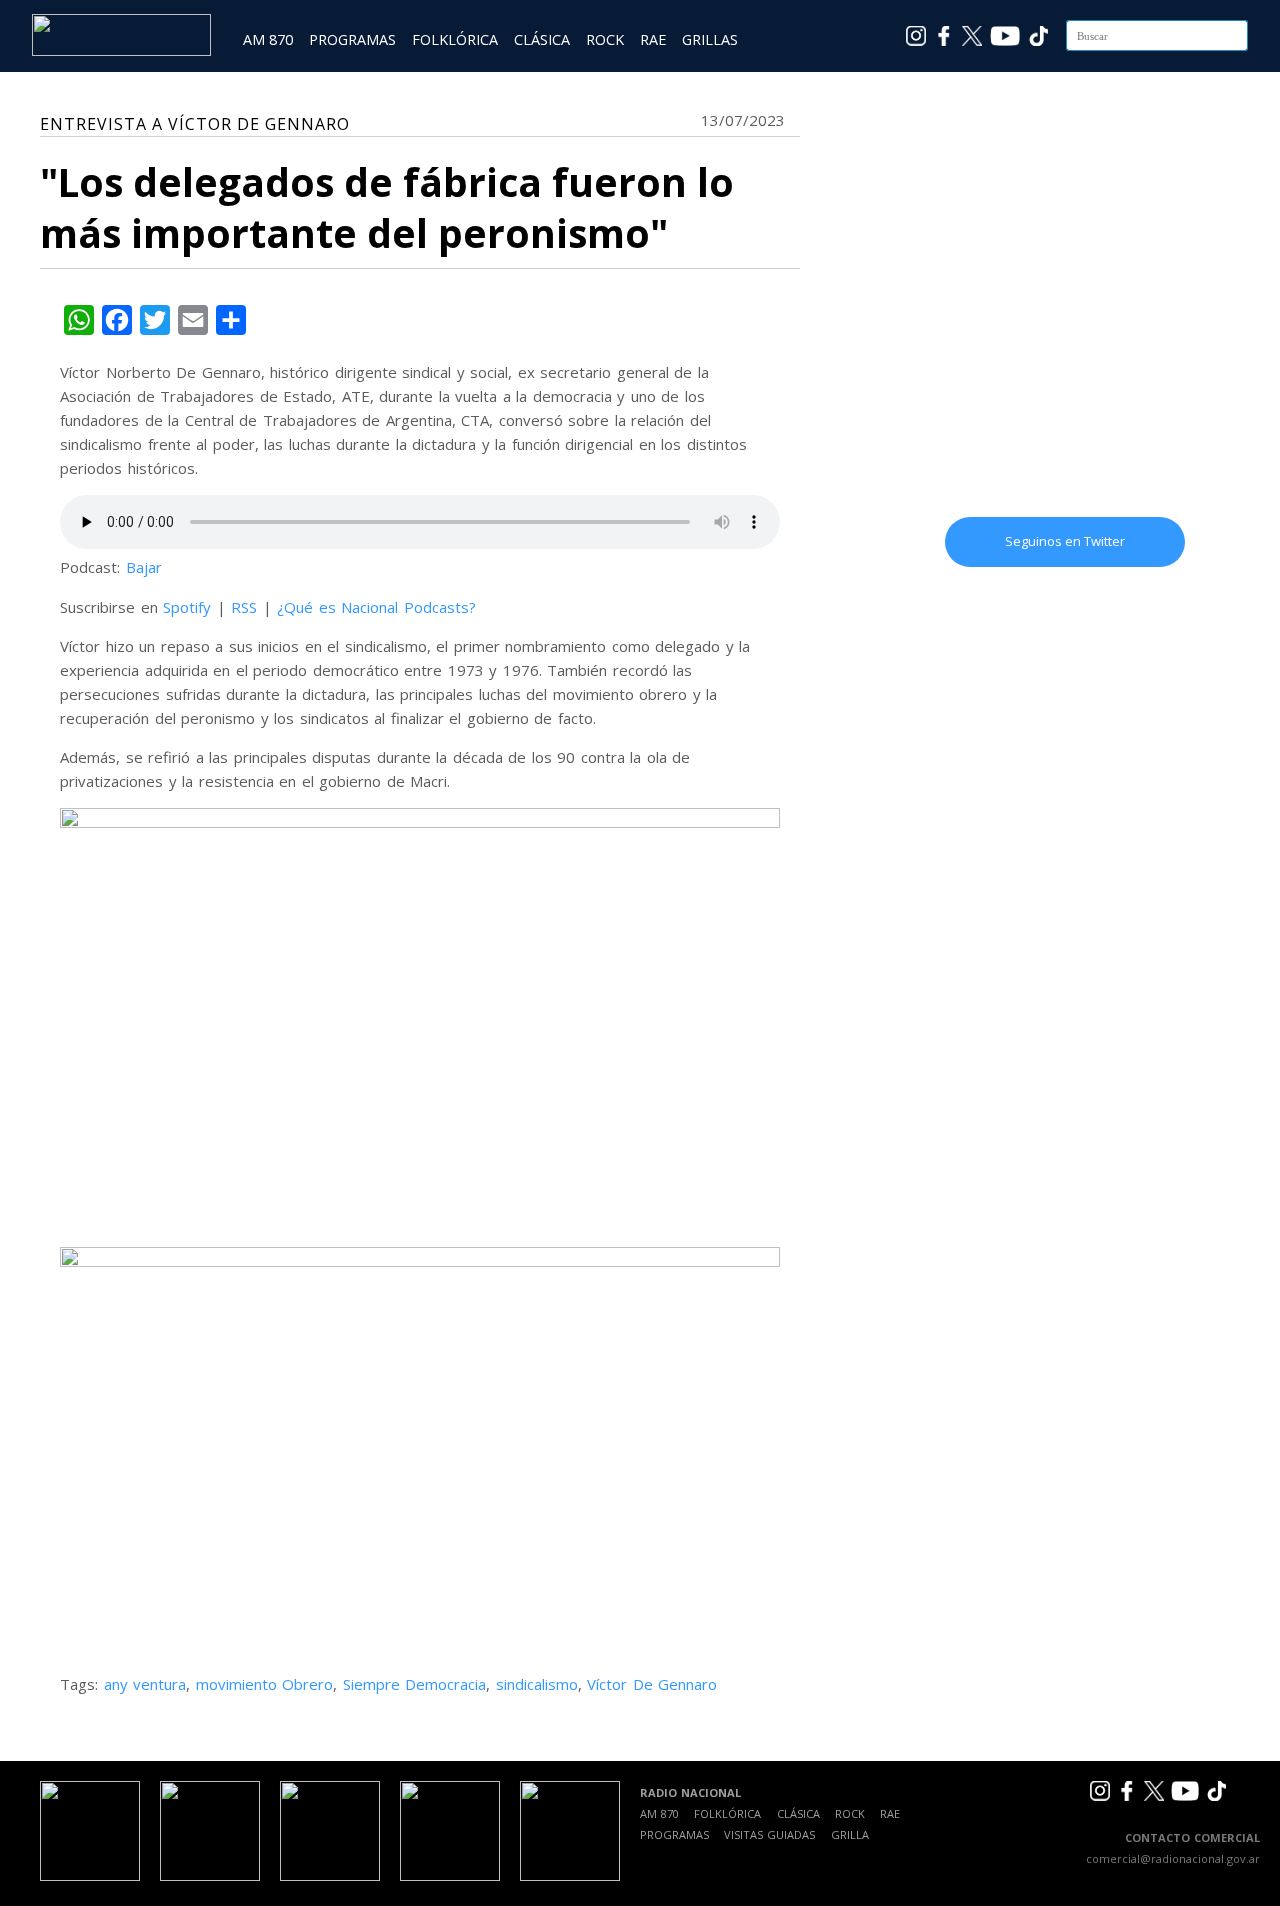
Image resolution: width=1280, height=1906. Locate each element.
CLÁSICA (542, 39)
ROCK (605, 39)
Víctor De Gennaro (652, 1684)
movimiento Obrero (265, 1684)
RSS (244, 607)
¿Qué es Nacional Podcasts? (376, 607)
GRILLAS (710, 39)
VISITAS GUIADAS (769, 1834)
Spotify (187, 607)
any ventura (145, 1684)
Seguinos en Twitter (1065, 541)
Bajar (144, 567)
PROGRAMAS (352, 39)
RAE (653, 39)
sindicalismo (537, 1684)
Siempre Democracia (415, 1684)
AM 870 (268, 39)
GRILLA (850, 1834)
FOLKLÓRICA (455, 39)
